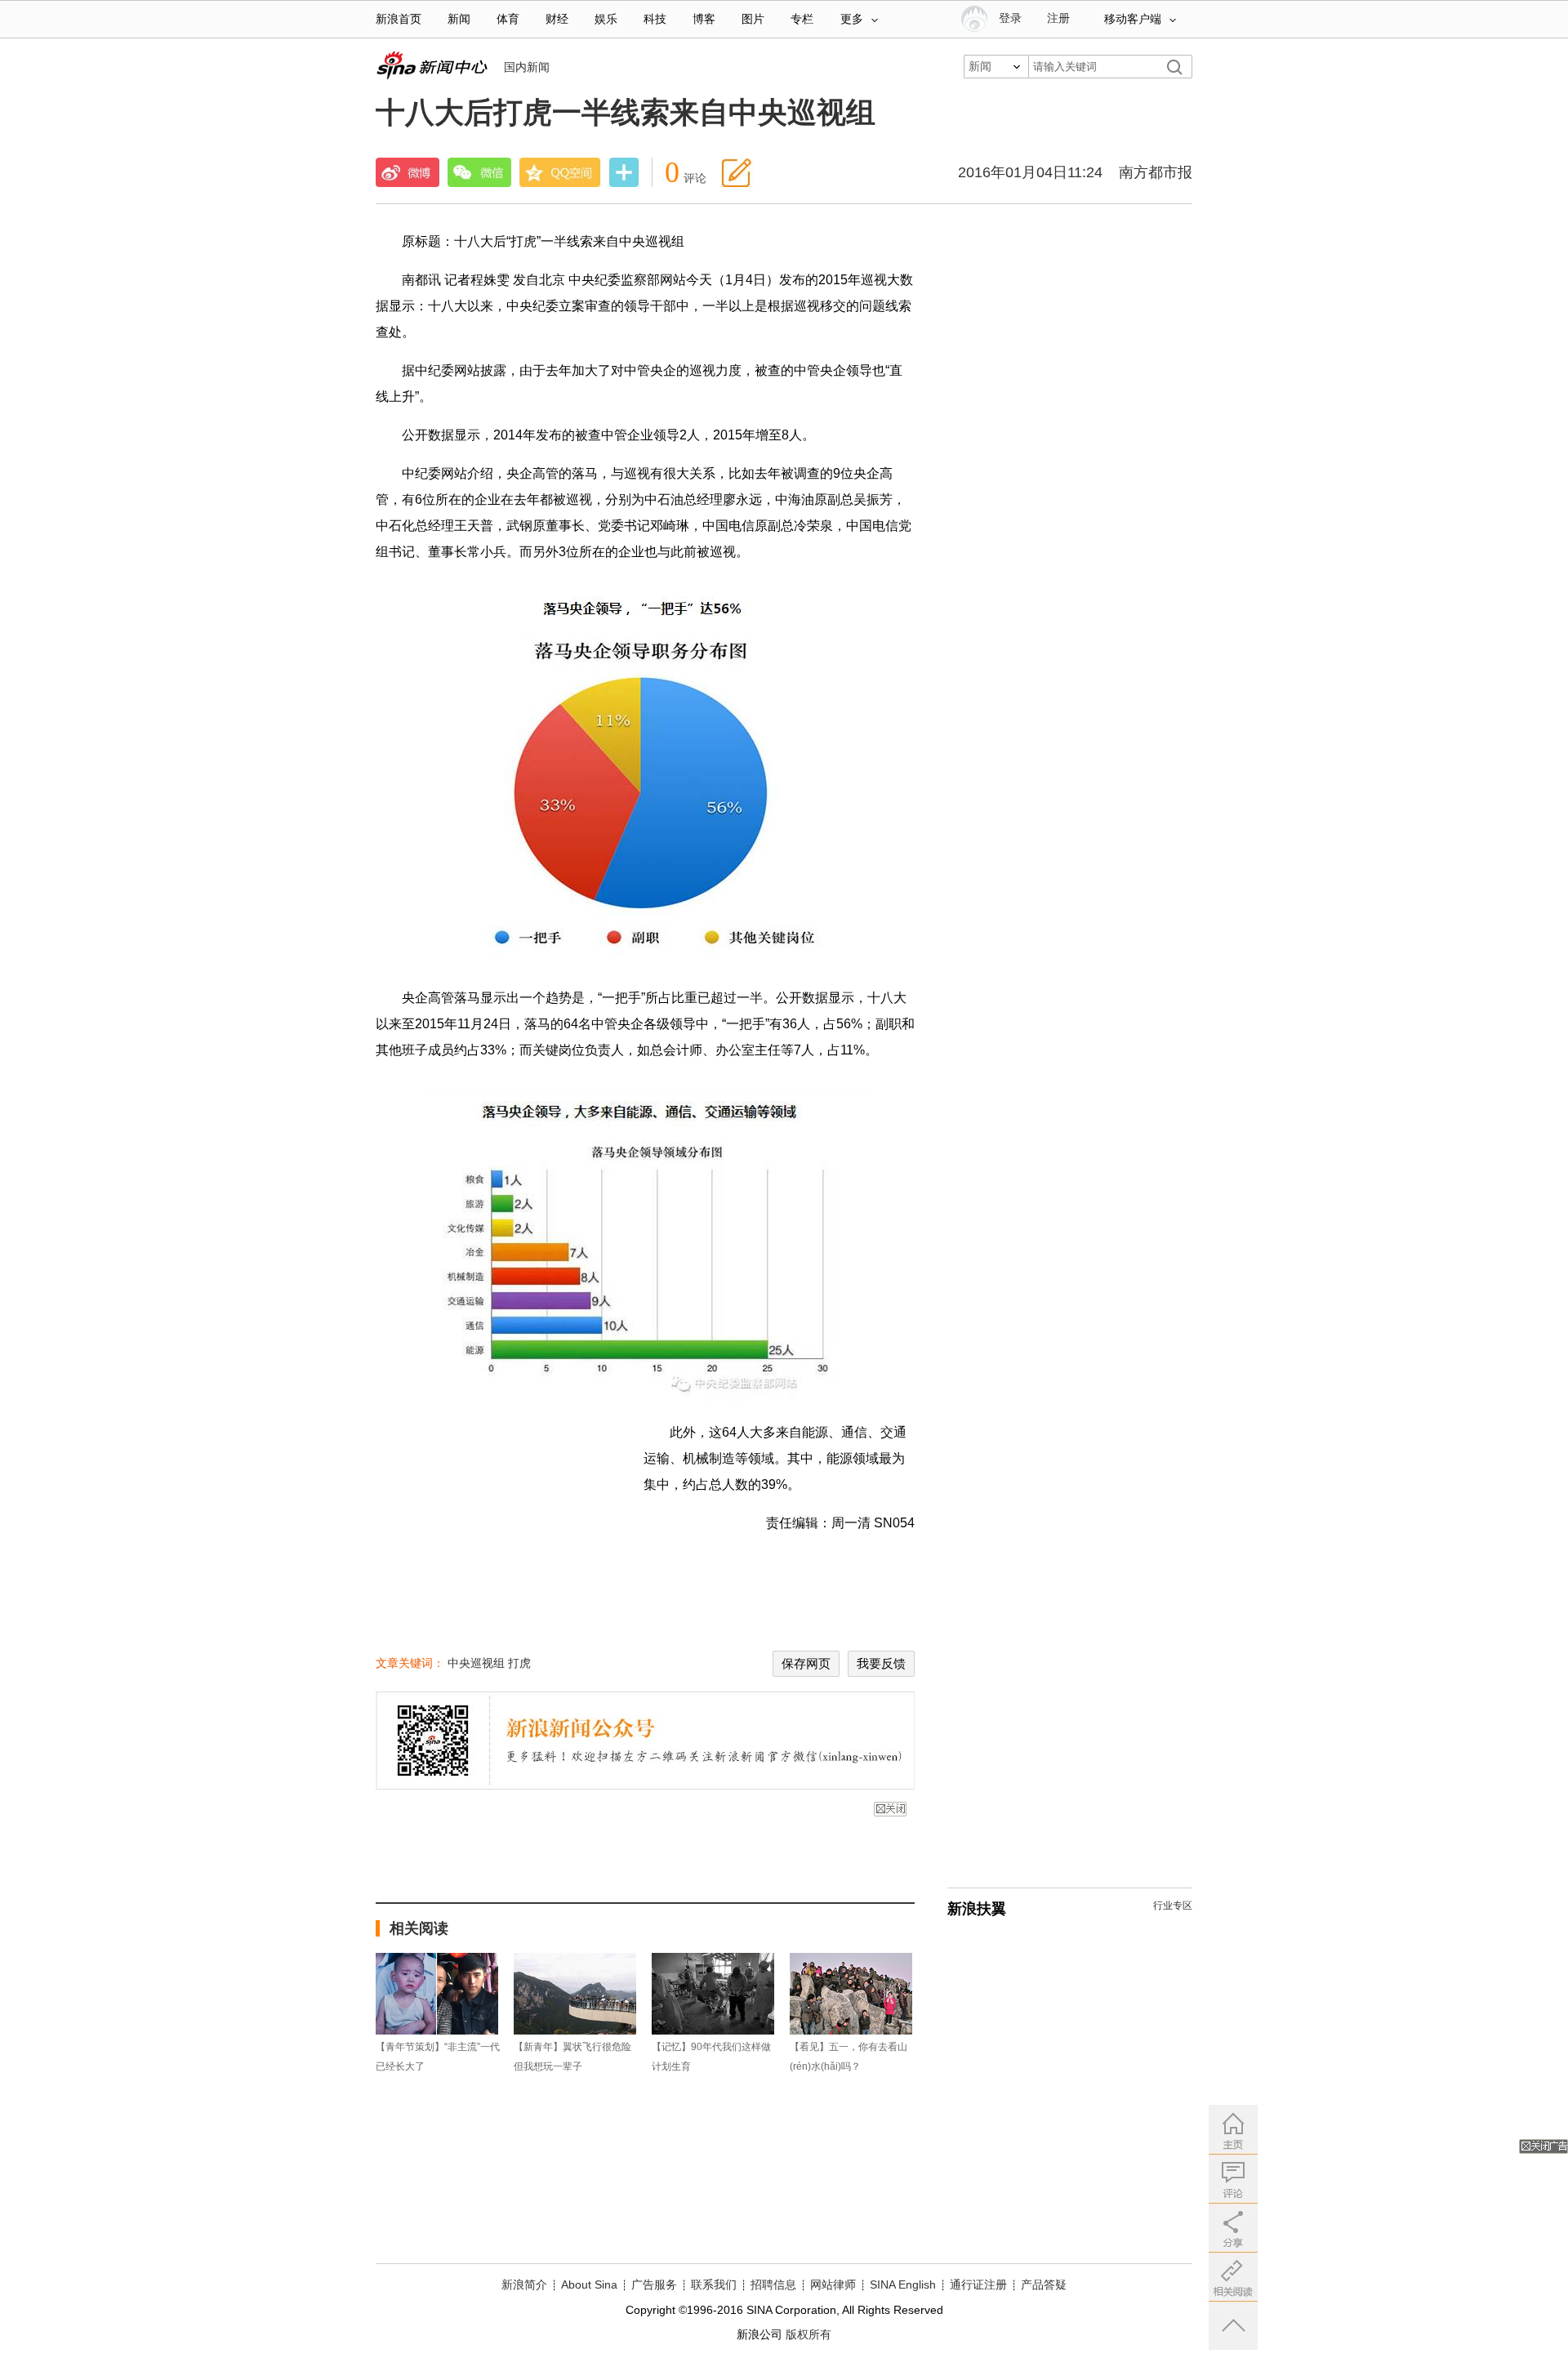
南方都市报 (1156, 172)
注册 (1058, 18)
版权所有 (808, 2334)
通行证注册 (978, 2284)
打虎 (519, 1663)
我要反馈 (881, 1663)
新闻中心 (432, 65)
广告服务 (654, 2284)
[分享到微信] (479, 172)
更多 (852, 19)
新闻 (459, 19)
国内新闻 (527, 67)
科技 (655, 19)
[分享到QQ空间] (560, 172)
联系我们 (714, 2284)
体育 (508, 19)
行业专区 (1173, 1906)
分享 (624, 174)
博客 (704, 19)
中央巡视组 (476, 1663)
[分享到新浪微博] (408, 172)
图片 (753, 19)
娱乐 (606, 19)
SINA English (903, 2284)
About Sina (589, 2284)
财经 (557, 19)
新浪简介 (524, 2284)
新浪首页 (399, 19)
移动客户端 (1133, 19)
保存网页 (806, 1663)
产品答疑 (1044, 2284)
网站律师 (833, 2284)
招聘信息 (773, 2284)
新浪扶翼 (977, 1909)
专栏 (802, 19)
